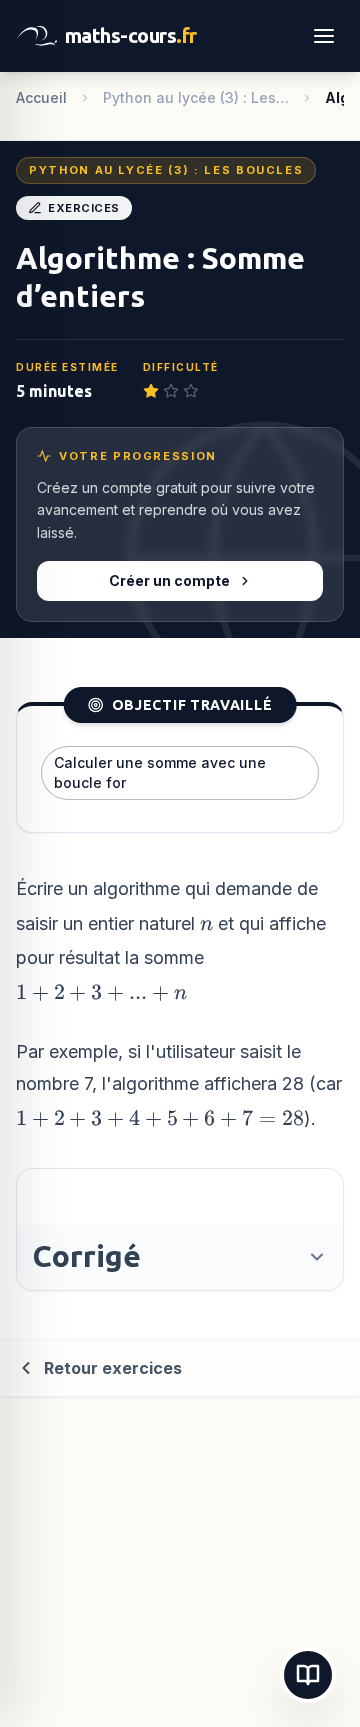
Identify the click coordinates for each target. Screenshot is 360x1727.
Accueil (41, 97)
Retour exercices (113, 1368)
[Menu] (324, 36)
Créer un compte (169, 580)
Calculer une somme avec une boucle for (160, 772)
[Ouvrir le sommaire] (308, 1675)
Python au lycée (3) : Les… (196, 97)
